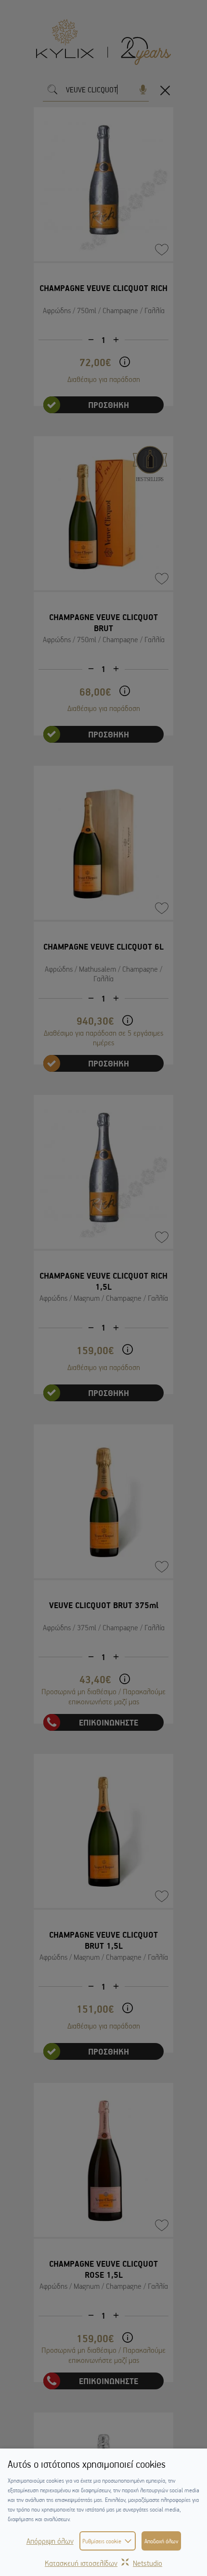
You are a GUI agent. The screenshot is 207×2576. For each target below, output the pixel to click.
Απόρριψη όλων (50, 2541)
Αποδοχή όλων (161, 2541)
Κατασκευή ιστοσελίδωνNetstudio (103, 2563)
